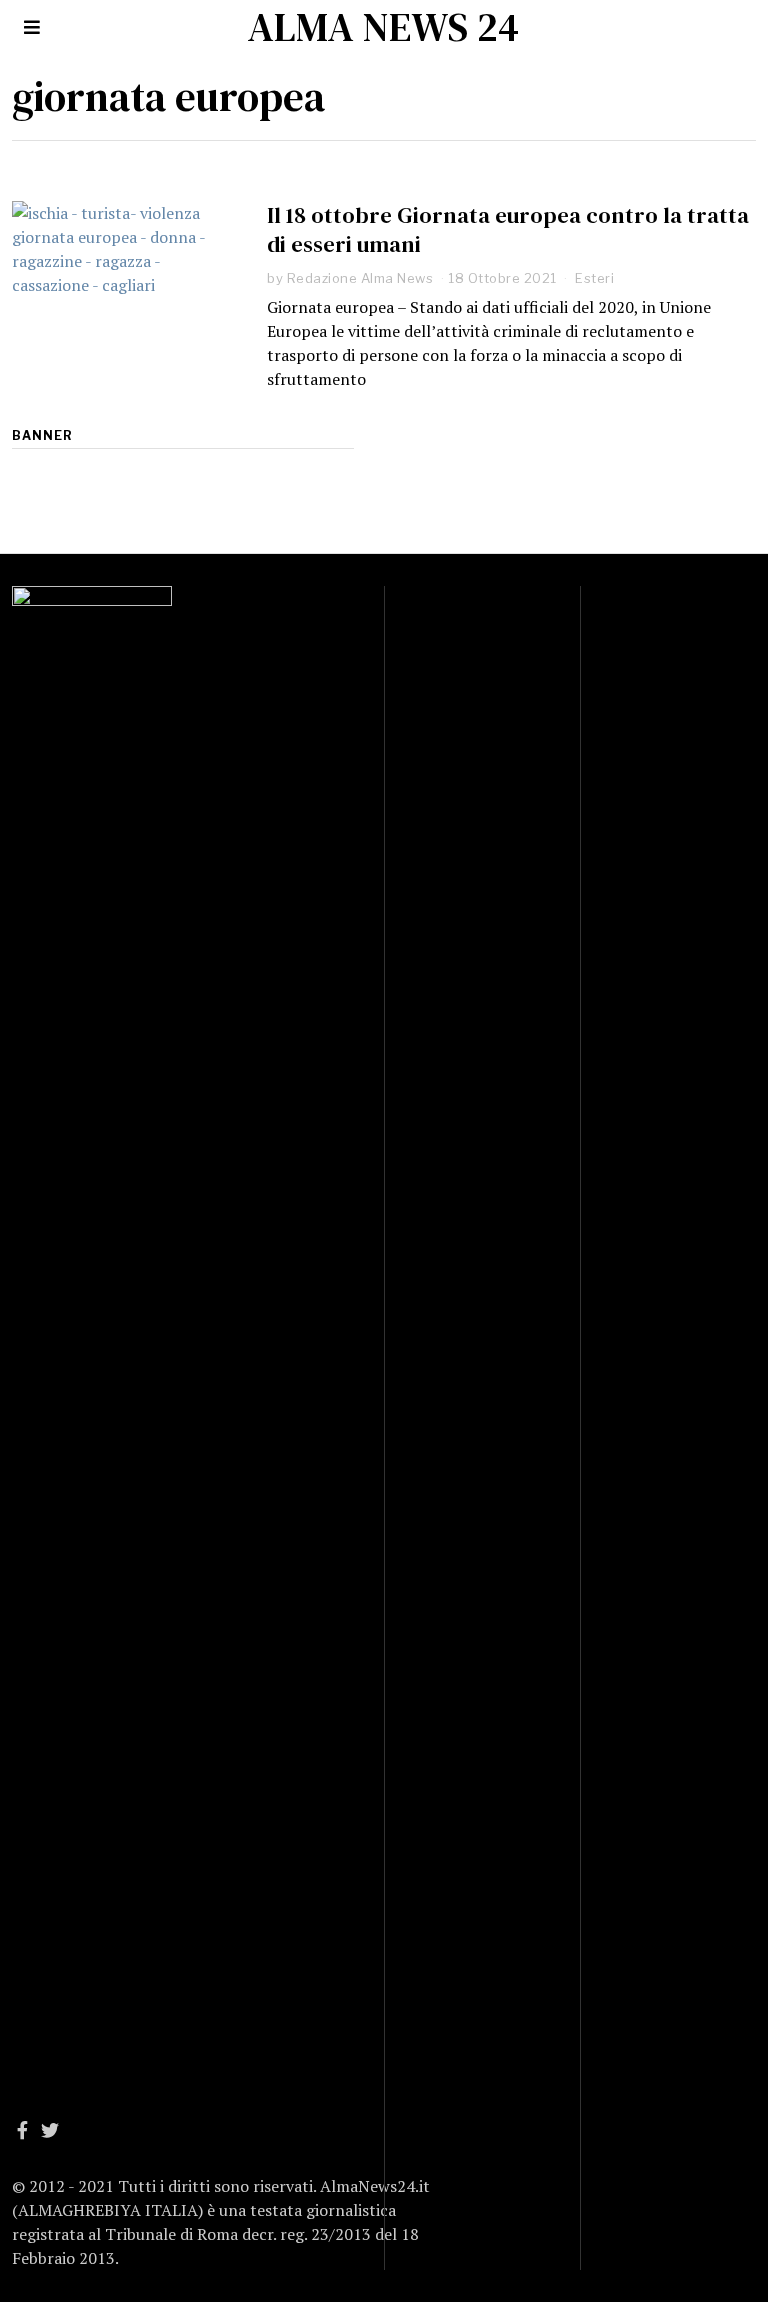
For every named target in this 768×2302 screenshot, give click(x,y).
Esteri (594, 278)
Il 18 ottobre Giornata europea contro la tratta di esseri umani (508, 230)
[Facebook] (22, 2130)
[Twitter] (50, 2130)
